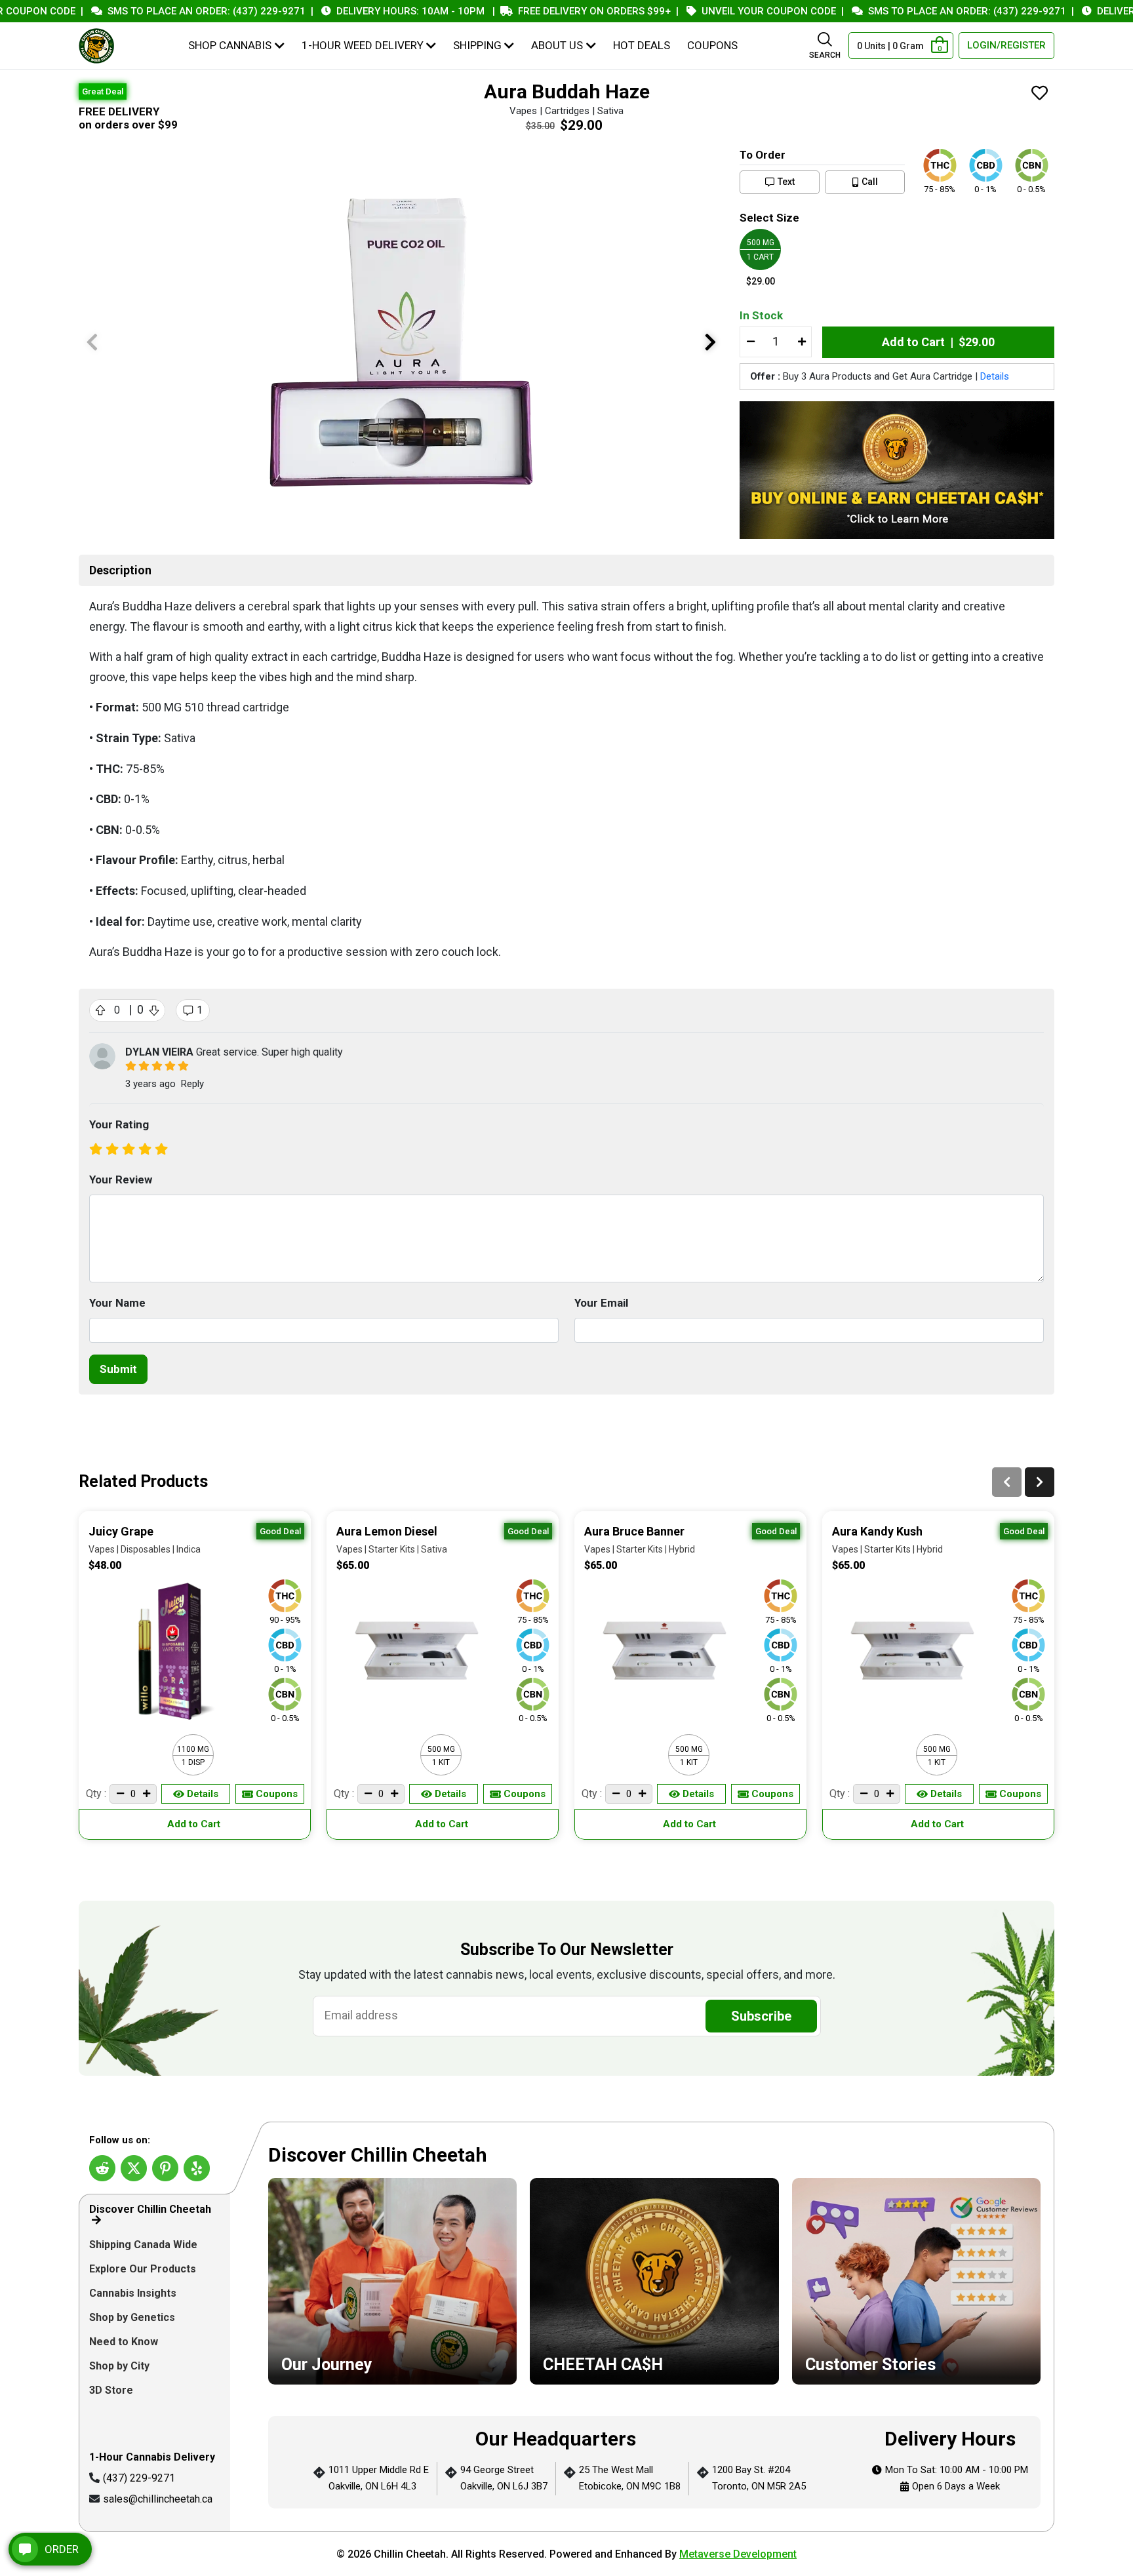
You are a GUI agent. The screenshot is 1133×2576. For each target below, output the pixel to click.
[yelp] (197, 2168)
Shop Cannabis (230, 45)
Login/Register (1006, 45)
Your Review (121, 1179)
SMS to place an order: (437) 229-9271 (163, 11)
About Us (557, 45)
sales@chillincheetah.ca (158, 2499)
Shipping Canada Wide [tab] (143, 2245)
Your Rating (119, 1124)
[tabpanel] (654, 2327)
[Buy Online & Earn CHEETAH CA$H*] (897, 470)
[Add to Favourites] (1040, 94)
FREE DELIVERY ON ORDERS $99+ (550, 11)
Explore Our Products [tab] (144, 2269)
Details (995, 376)
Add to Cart (195, 1824)
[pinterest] (165, 2168)
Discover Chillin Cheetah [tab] (150, 2209)
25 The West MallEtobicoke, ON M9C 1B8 (630, 2478)
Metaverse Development (738, 2554)
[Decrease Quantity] (750, 342)
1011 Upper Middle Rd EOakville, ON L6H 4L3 (379, 2478)
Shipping (477, 45)
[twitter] (134, 2168)
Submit (118, 1369)
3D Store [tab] (112, 2390)
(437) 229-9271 (139, 2478)
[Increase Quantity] (801, 342)
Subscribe (761, 2016)
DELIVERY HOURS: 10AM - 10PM (367, 11)
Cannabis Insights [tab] (134, 2293)
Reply (192, 1084)
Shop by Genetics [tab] (133, 2317)
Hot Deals (642, 45)
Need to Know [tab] (125, 2342)
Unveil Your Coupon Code (725, 11)
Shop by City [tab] (121, 2366)
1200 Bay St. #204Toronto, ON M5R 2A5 (759, 2478)
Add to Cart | (938, 342)
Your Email (601, 1303)
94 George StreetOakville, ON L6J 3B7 (504, 2478)
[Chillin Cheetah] (96, 46)
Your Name (117, 1303)
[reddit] (102, 2168)
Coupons (712, 45)
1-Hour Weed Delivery (363, 45)
